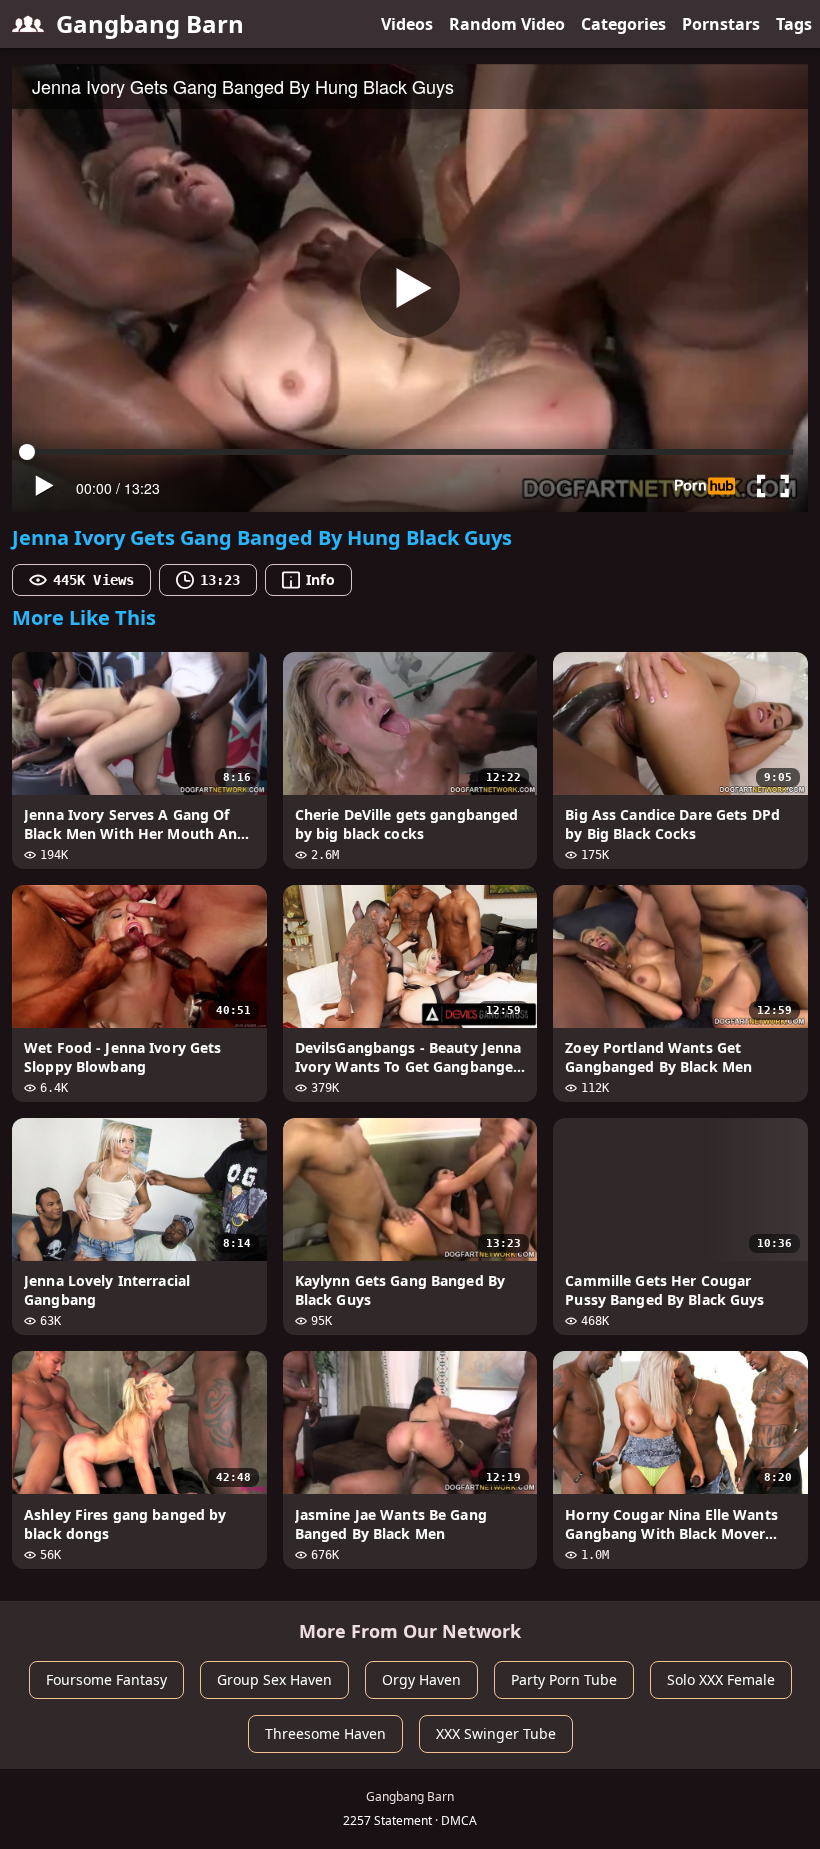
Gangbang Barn (150, 23)
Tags (794, 24)
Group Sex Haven (274, 1679)
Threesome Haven (325, 1733)
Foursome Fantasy (106, 1679)
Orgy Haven (421, 1679)
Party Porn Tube (564, 1679)
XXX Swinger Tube (496, 1733)
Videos (407, 24)
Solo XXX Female (721, 1679)
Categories (623, 24)
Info (320, 579)
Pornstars (721, 24)
